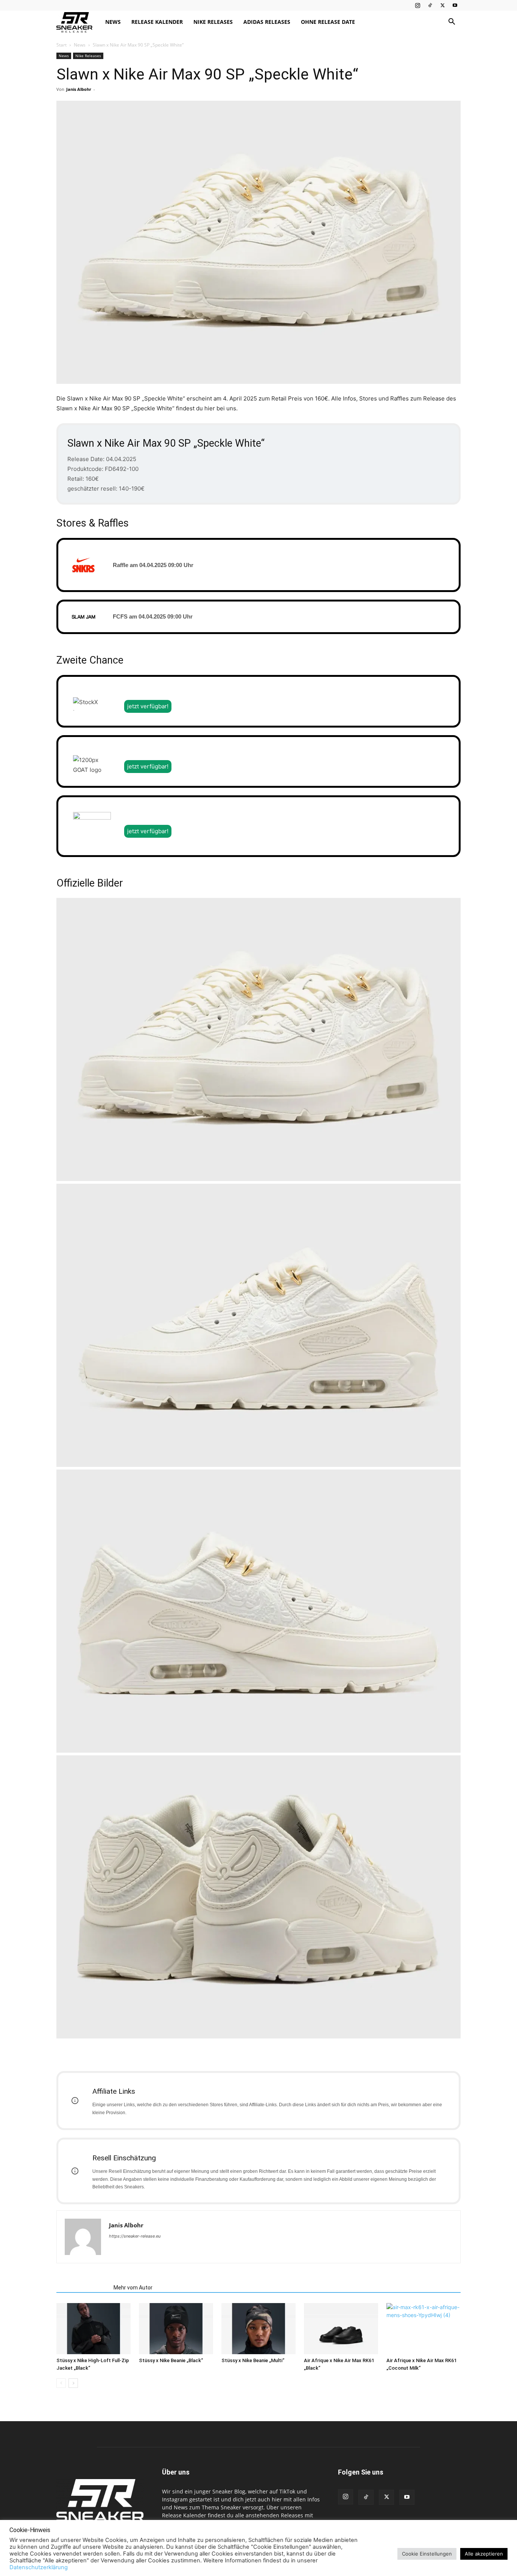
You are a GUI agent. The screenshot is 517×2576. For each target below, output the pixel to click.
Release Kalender (157, 22)
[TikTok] (430, 5)
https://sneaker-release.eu (135, 2236)
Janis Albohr (79, 89)
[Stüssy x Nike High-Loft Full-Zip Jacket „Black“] (93, 2329)
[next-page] (73, 2383)
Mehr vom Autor (133, 2288)
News (113, 22)
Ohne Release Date (328, 22)
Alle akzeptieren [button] (484, 2554)
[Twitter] (442, 5)
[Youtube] (455, 5)
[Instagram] (417, 5)
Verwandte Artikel (83, 2288)
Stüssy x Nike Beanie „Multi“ (253, 2360)
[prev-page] (61, 2383)
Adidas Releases (267, 22)
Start (62, 45)
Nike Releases (213, 22)
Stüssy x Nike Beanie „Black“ (171, 2360)
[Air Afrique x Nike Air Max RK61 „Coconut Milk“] (424, 2329)
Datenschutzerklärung (39, 2567)
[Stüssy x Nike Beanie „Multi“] (258, 2329)
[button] (452, 23)
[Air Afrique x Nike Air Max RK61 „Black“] (341, 2329)
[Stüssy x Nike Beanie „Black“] (176, 2329)
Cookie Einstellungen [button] (427, 2554)
